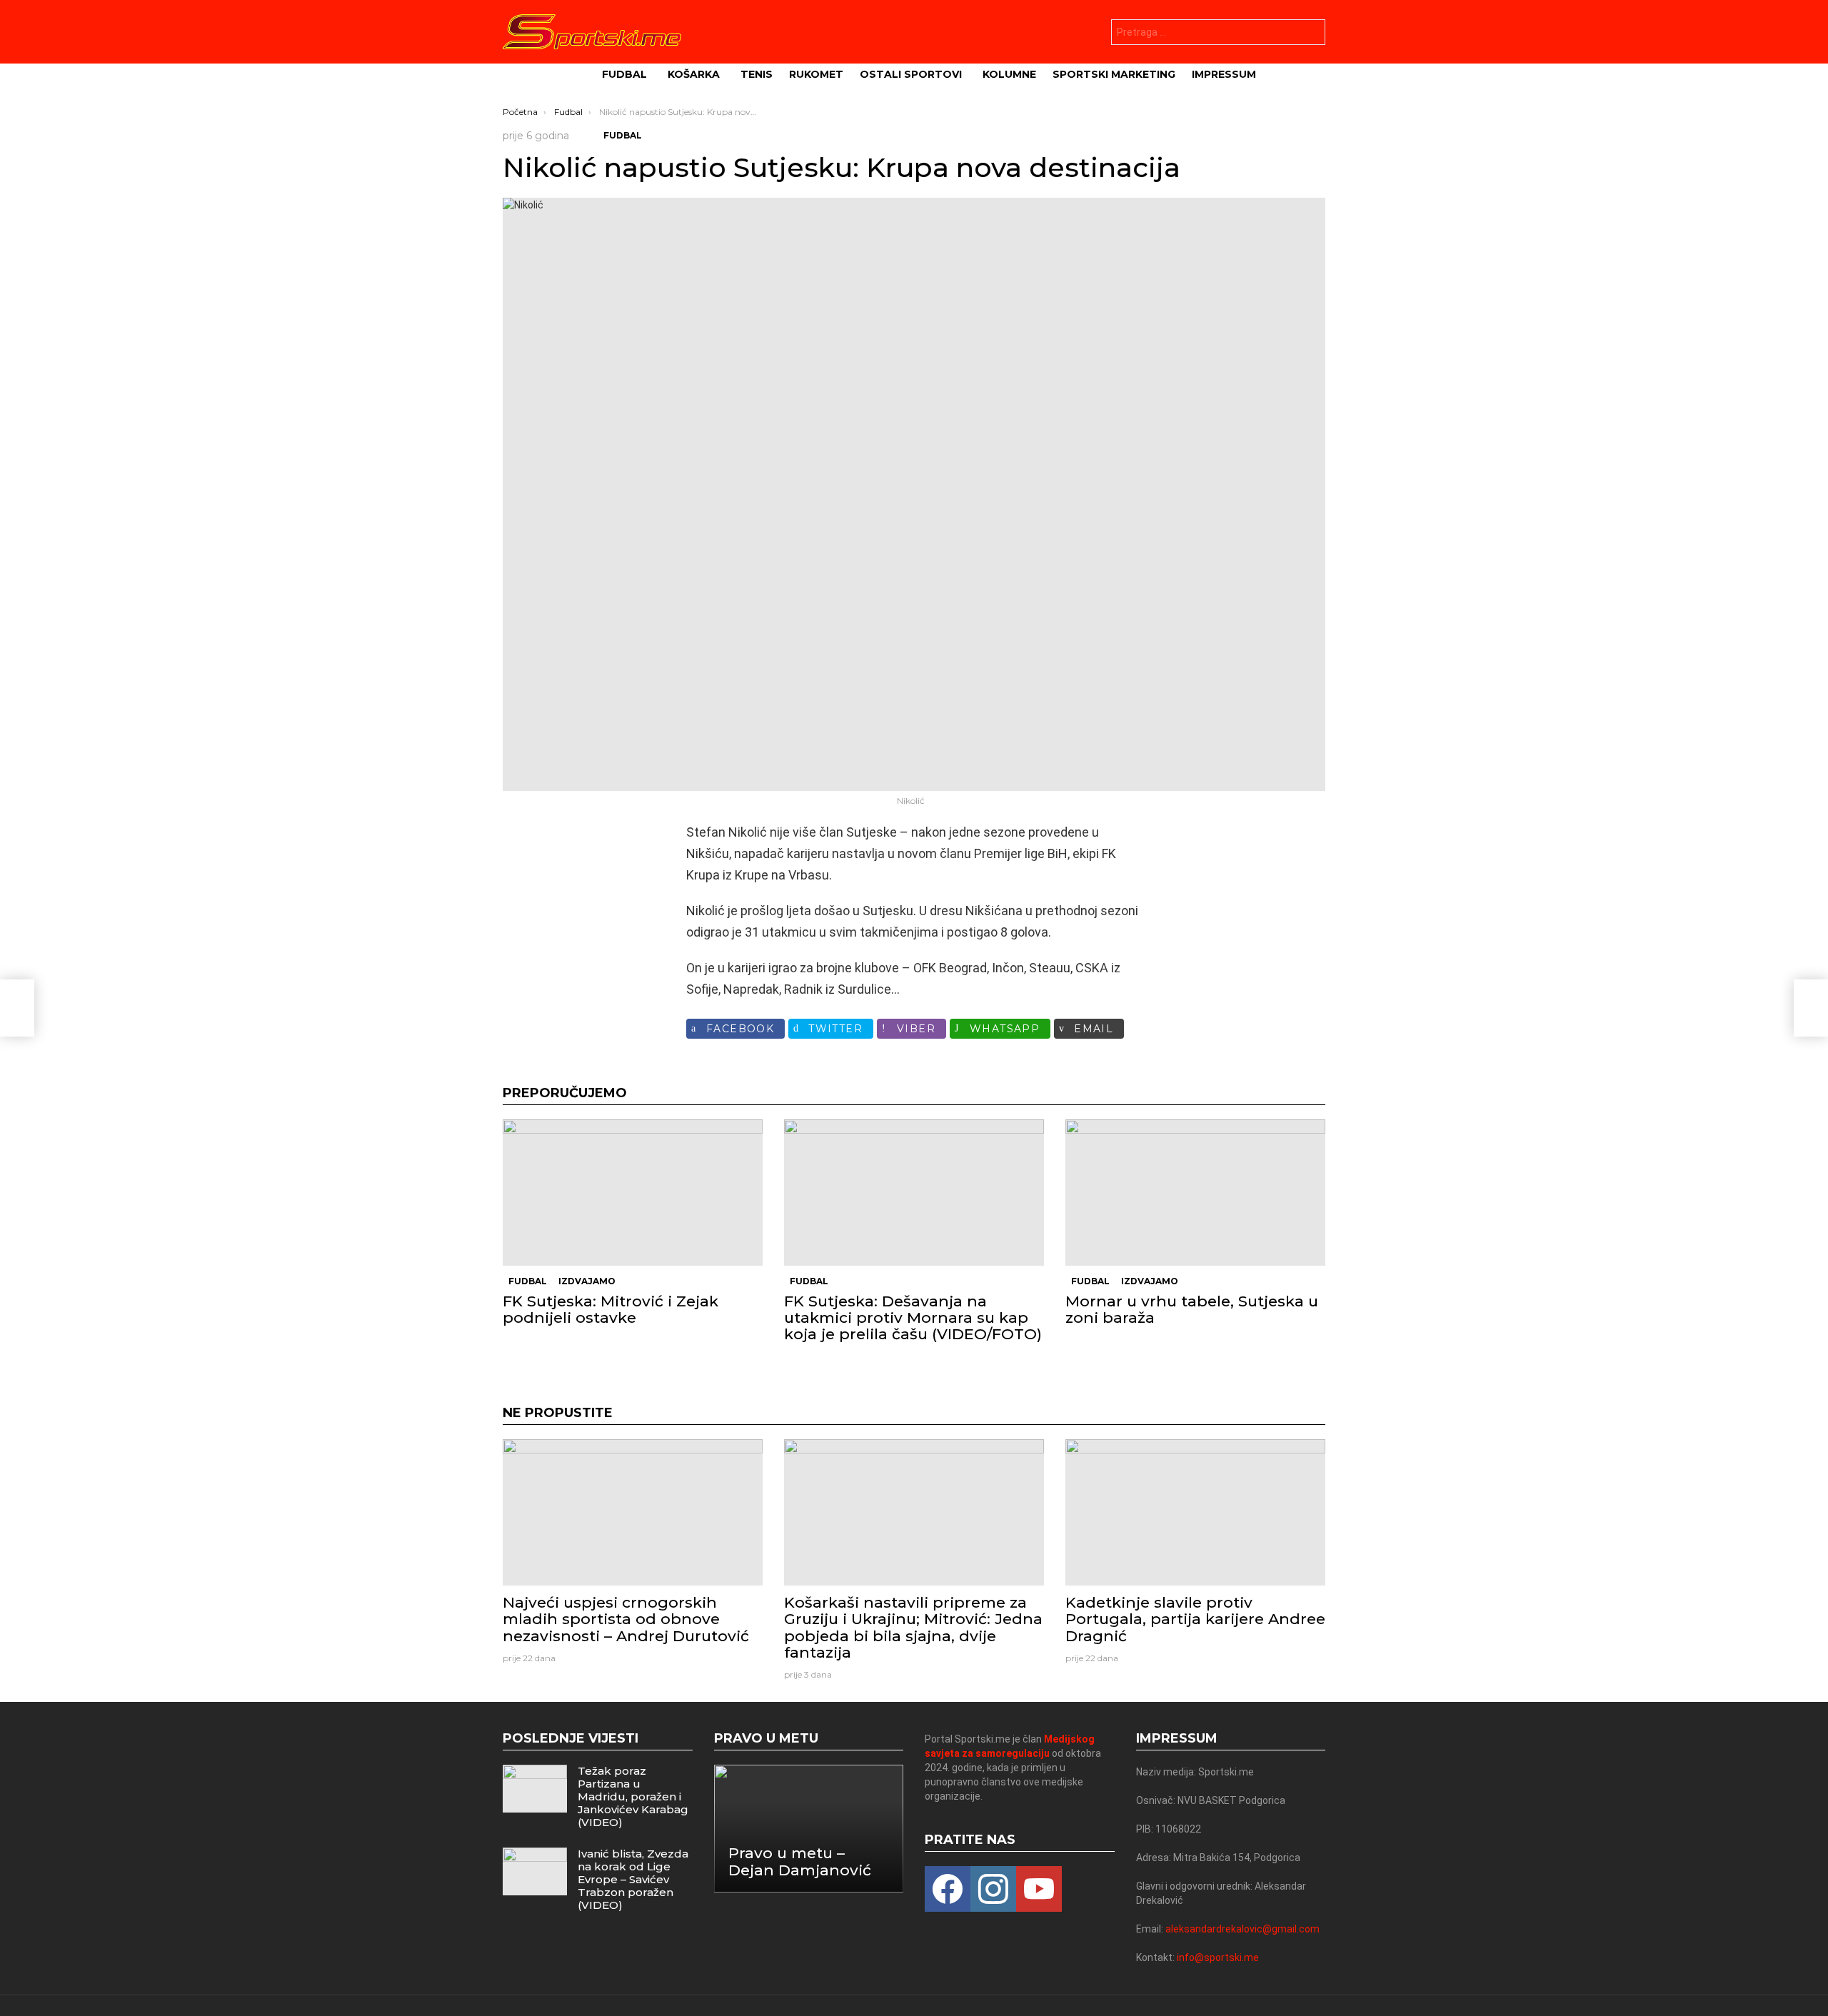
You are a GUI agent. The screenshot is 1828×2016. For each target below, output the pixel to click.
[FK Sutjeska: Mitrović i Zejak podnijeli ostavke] (633, 1193)
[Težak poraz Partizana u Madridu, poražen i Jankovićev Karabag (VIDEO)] (535, 1789)
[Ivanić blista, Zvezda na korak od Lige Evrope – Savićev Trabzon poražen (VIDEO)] (535, 1871)
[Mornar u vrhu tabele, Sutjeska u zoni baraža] (1195, 1193)
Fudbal (624, 74)
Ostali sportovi (911, 74)
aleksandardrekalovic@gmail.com (1242, 1929)
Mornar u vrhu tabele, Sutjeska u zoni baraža (1192, 1309)
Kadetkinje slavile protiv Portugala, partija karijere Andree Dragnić (1195, 1619)
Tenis (757, 74)
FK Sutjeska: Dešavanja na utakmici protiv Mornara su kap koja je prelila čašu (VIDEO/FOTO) (913, 1317)
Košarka (694, 74)
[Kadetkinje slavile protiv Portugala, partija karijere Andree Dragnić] (1195, 1512)
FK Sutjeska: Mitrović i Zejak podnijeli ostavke (611, 1309)
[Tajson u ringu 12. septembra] (1811, 1008)
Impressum (1224, 74)
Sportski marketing (1114, 74)
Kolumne (1009, 74)
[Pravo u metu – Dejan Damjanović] (809, 1829)
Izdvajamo (587, 1281)
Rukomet (816, 74)
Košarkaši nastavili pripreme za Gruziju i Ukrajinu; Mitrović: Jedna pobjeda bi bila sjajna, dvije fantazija (913, 1627)
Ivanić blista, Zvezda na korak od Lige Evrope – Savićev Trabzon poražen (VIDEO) (633, 1879)
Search (1311, 34)
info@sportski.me (1218, 1957)
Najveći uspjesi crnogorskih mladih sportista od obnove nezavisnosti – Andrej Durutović (626, 1619)
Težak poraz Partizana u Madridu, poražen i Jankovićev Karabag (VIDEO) (633, 1796)
